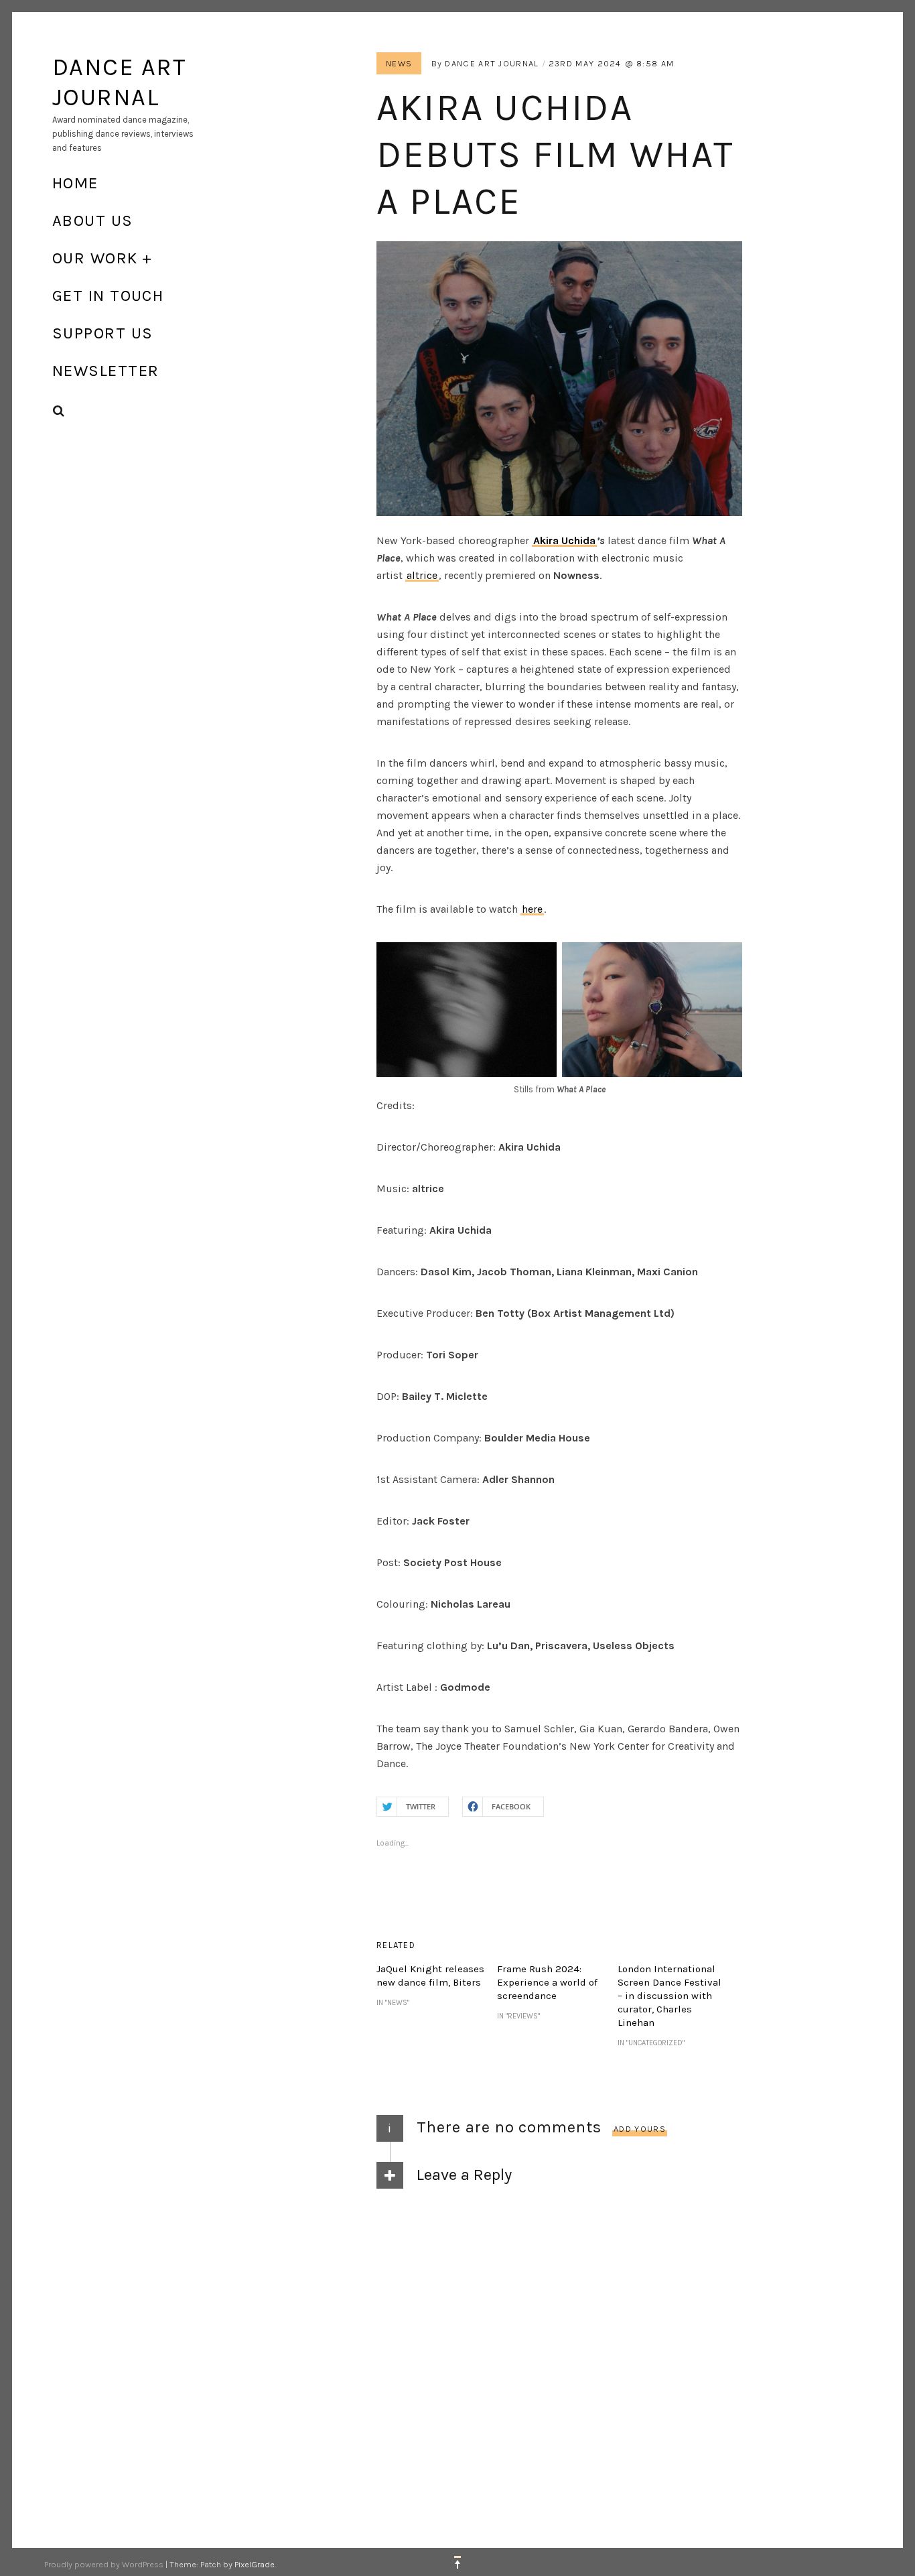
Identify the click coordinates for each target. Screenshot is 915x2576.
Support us (102, 333)
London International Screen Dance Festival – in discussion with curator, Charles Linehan (670, 1996)
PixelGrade (255, 2564)
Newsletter (105, 371)
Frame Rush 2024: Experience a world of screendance (547, 1982)
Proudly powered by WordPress (104, 2564)
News (399, 63)
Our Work (95, 258)
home (75, 183)
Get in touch (108, 296)
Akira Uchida (564, 540)
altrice (422, 575)
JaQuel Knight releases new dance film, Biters (430, 1976)
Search (59, 411)
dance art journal (492, 63)
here (532, 909)
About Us (93, 220)
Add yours (640, 2129)
